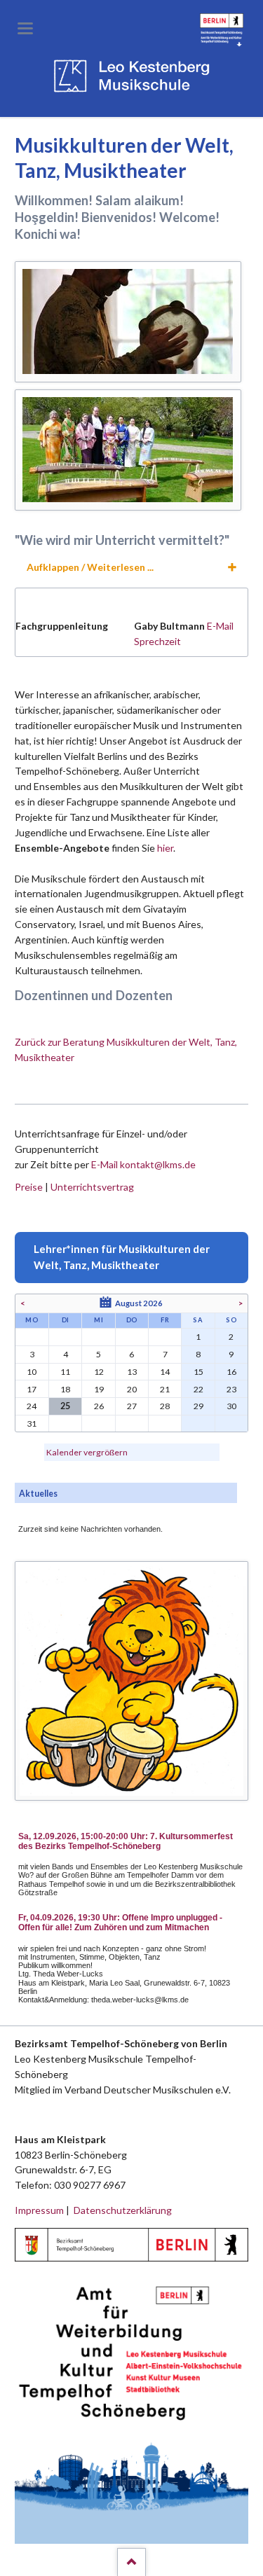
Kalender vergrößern (87, 1452)
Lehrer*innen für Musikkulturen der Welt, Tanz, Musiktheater (122, 1257)
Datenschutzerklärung (123, 2210)
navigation (25, 28)
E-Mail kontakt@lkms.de (142, 1164)
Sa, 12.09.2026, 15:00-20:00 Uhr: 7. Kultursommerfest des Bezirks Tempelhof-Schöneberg (126, 1841)
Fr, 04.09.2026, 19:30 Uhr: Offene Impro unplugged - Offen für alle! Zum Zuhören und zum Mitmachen (120, 1923)
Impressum (39, 2210)
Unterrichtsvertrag (92, 1187)
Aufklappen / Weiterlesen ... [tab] (90, 567)
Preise (29, 1187)
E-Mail (220, 626)
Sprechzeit (157, 641)
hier (165, 848)
